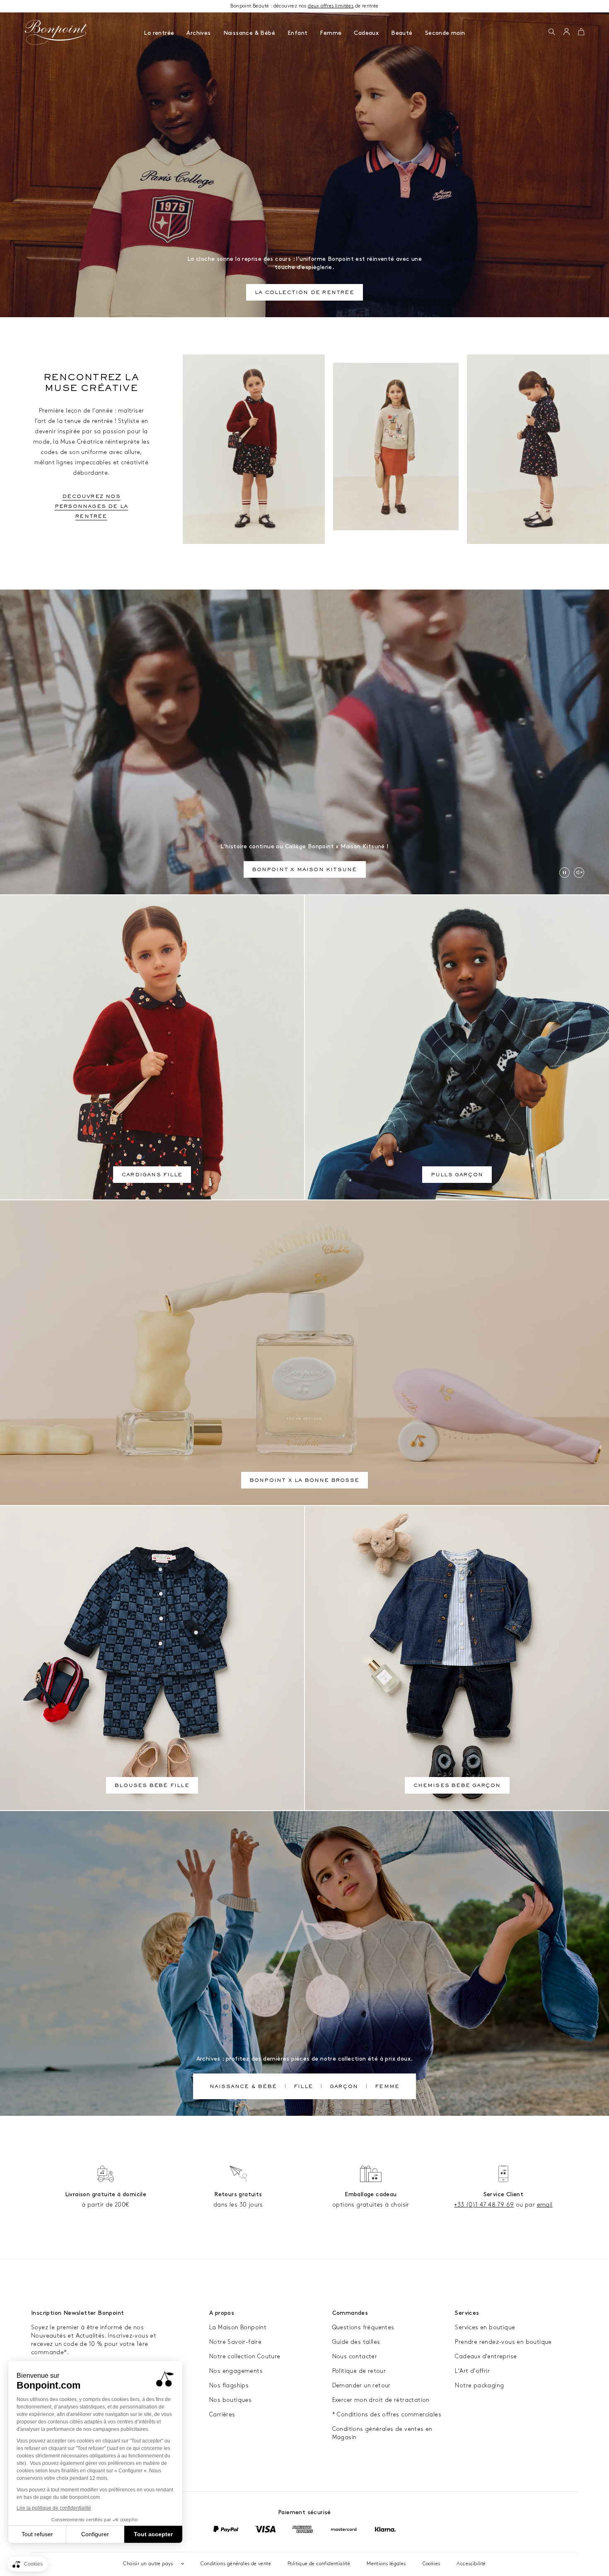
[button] (552, 32)
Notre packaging (479, 2385)
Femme (331, 33)
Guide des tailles (356, 2342)
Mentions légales (386, 2564)
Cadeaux (366, 33)
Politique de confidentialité (319, 2564)
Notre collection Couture (245, 2356)
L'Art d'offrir (472, 2371)
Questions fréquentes (363, 2327)
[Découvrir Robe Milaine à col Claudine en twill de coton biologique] (538, 449)
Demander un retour (361, 2385)
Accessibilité (471, 2564)
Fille (303, 2087)
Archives (198, 33)
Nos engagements (236, 2371)
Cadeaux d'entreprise (486, 2356)
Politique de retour (359, 2371)
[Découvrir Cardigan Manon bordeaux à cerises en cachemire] (254, 449)
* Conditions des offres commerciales (387, 2415)
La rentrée (159, 33)
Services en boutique (485, 2327)
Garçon (344, 2087)
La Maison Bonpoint (238, 2327)
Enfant (297, 33)
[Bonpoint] (56, 32)
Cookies (431, 2564)
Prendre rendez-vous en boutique (503, 2342)
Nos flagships (229, 2385)
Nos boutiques (230, 2400)
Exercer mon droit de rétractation (381, 2400)
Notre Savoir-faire (235, 2342)
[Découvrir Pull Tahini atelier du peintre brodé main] (396, 447)
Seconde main (445, 33)
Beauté (402, 33)
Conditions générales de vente (236, 2564)
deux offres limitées (331, 6)
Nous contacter (355, 2356)
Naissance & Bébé (249, 33)
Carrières (222, 2415)
